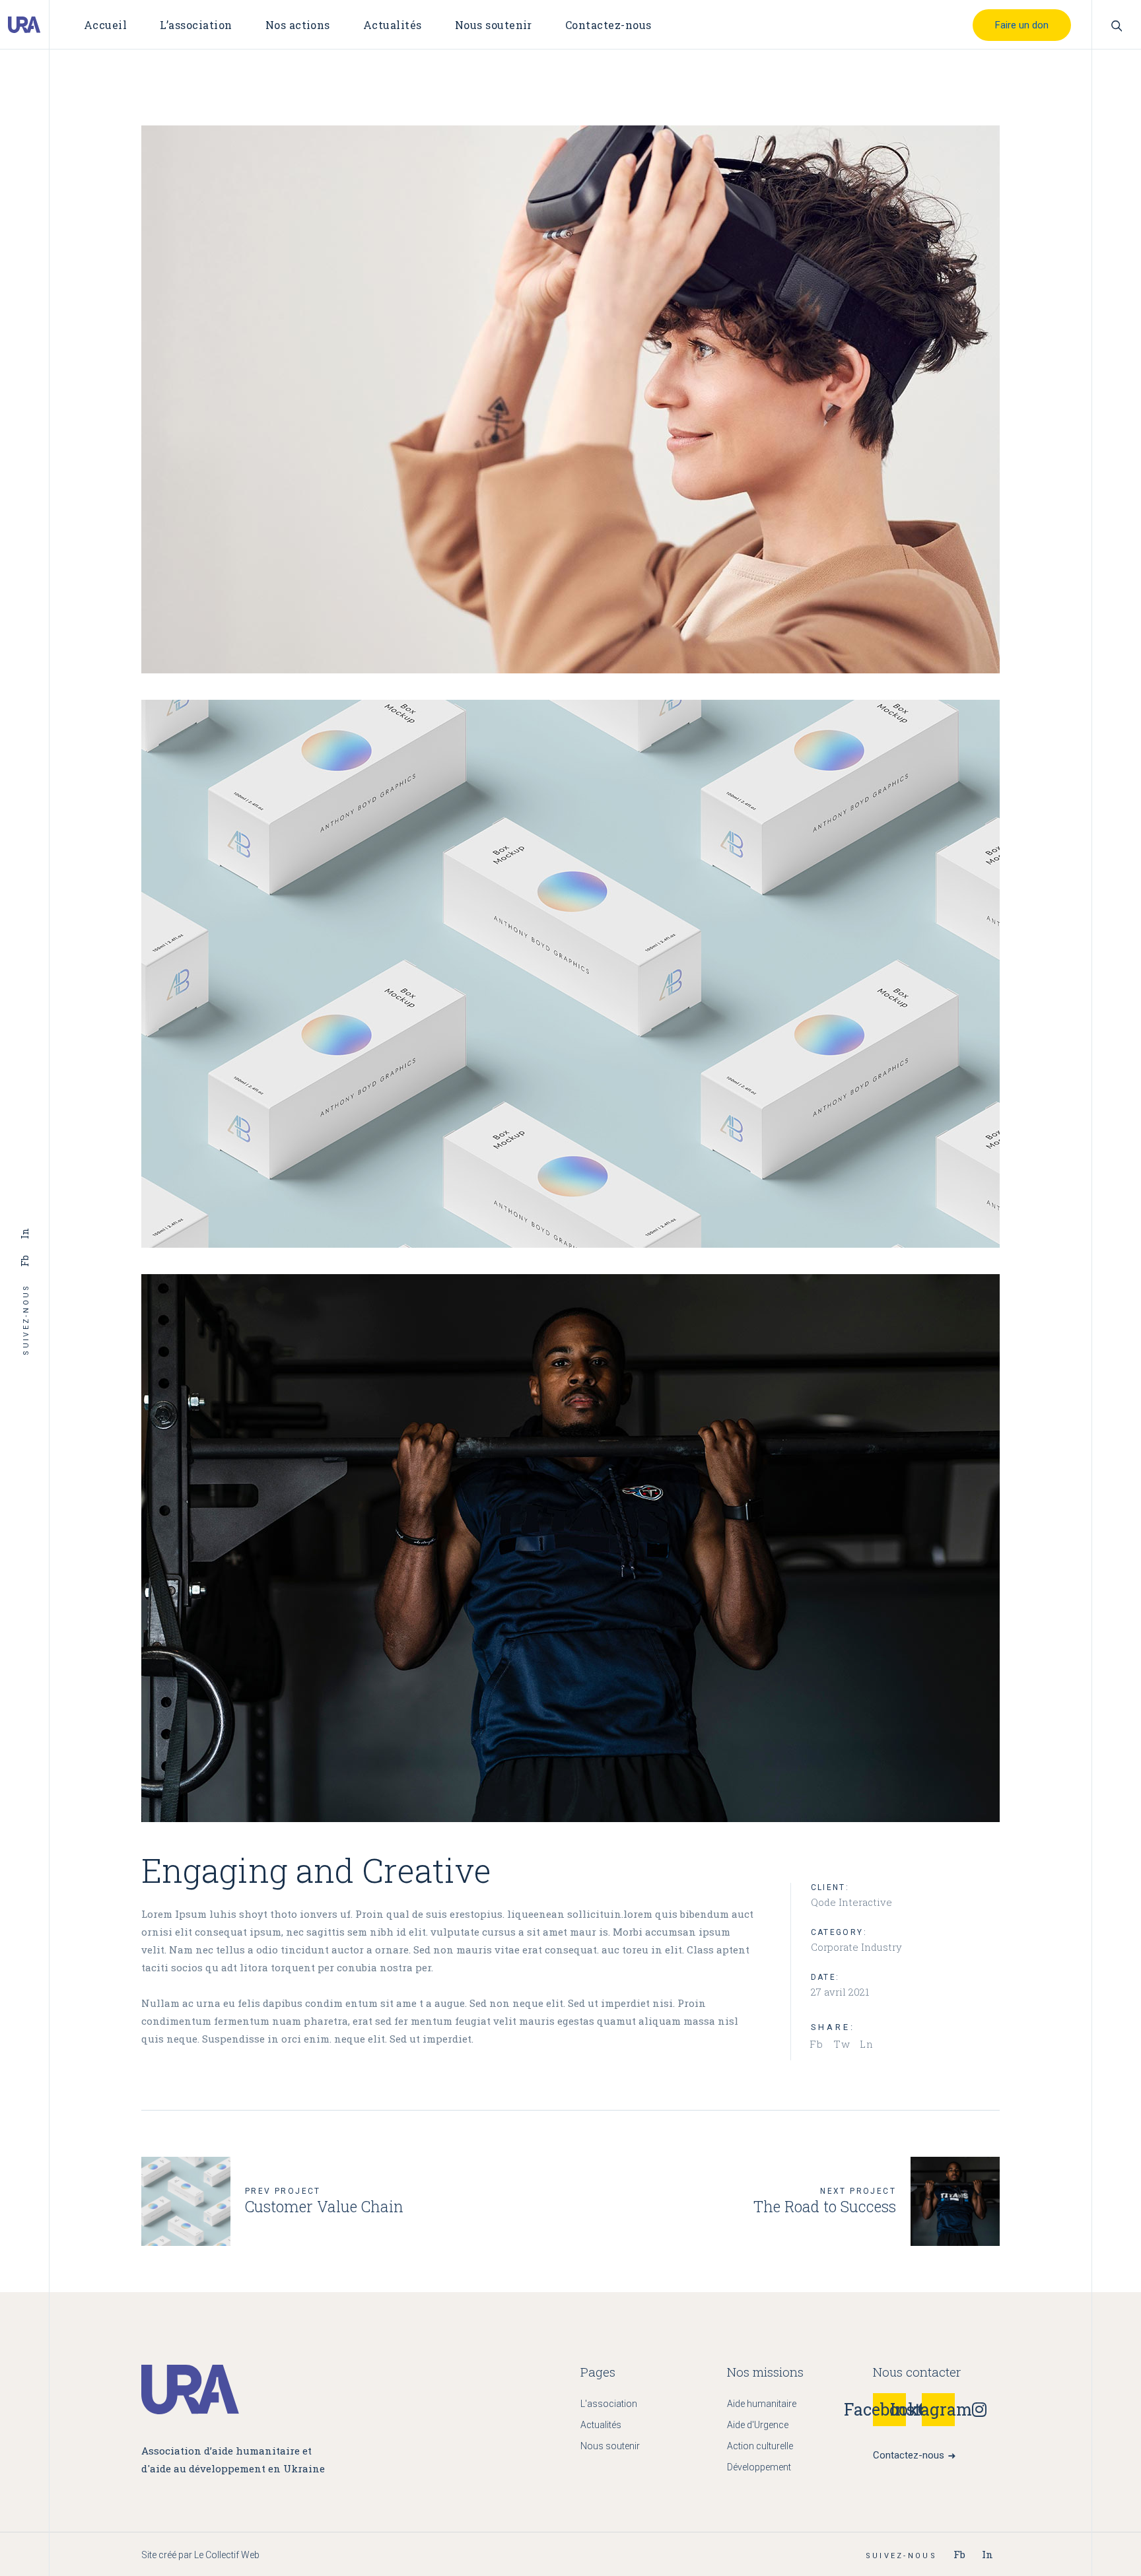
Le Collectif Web (227, 2555)
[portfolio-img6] (570, 1548)
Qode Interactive (851, 1902)
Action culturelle (760, 2446)
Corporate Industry (856, 1947)
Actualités (601, 2425)
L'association (609, 2404)
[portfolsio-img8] (570, 399)
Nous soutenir (610, 2446)
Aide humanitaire (762, 2404)
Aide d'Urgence (758, 2425)
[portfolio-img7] (570, 974)
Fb (24, 1261)
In (24, 1234)
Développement (759, 2467)
